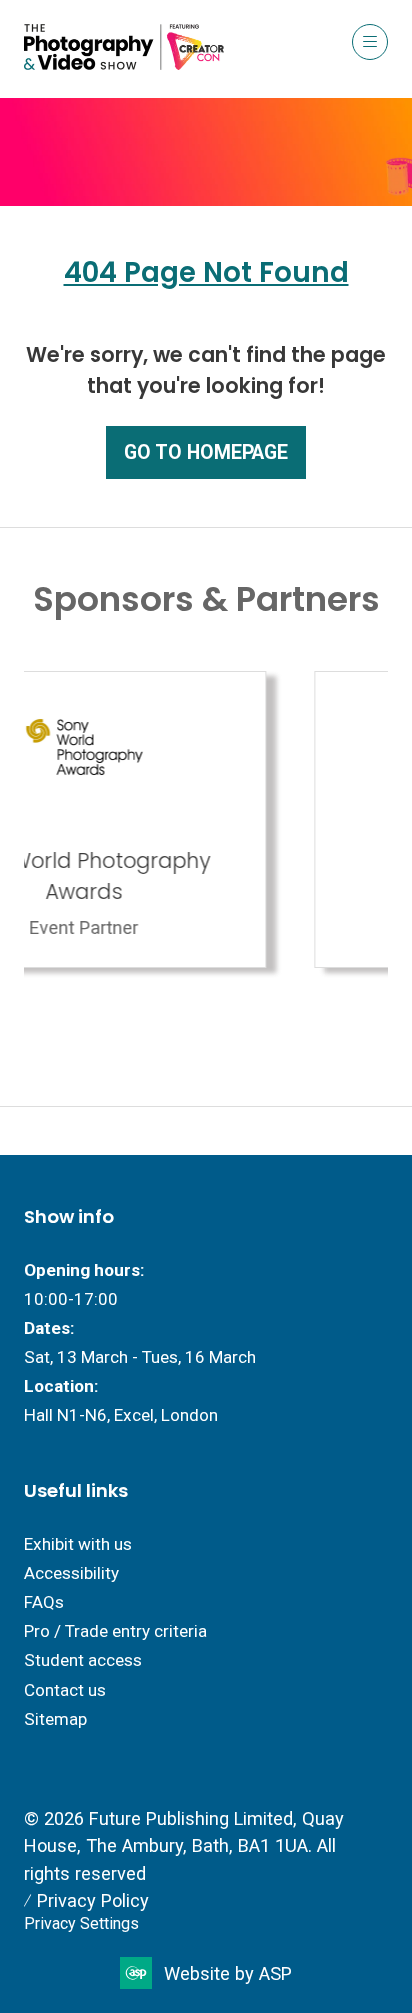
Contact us (65, 1690)
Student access (83, 1660)
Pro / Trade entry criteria (115, 1631)
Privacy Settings (81, 1923)
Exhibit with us (78, 1544)
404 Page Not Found (206, 272)
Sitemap (55, 1719)
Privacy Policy (93, 1900)
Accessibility (71, 1573)
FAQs (44, 1602)
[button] (370, 42)
